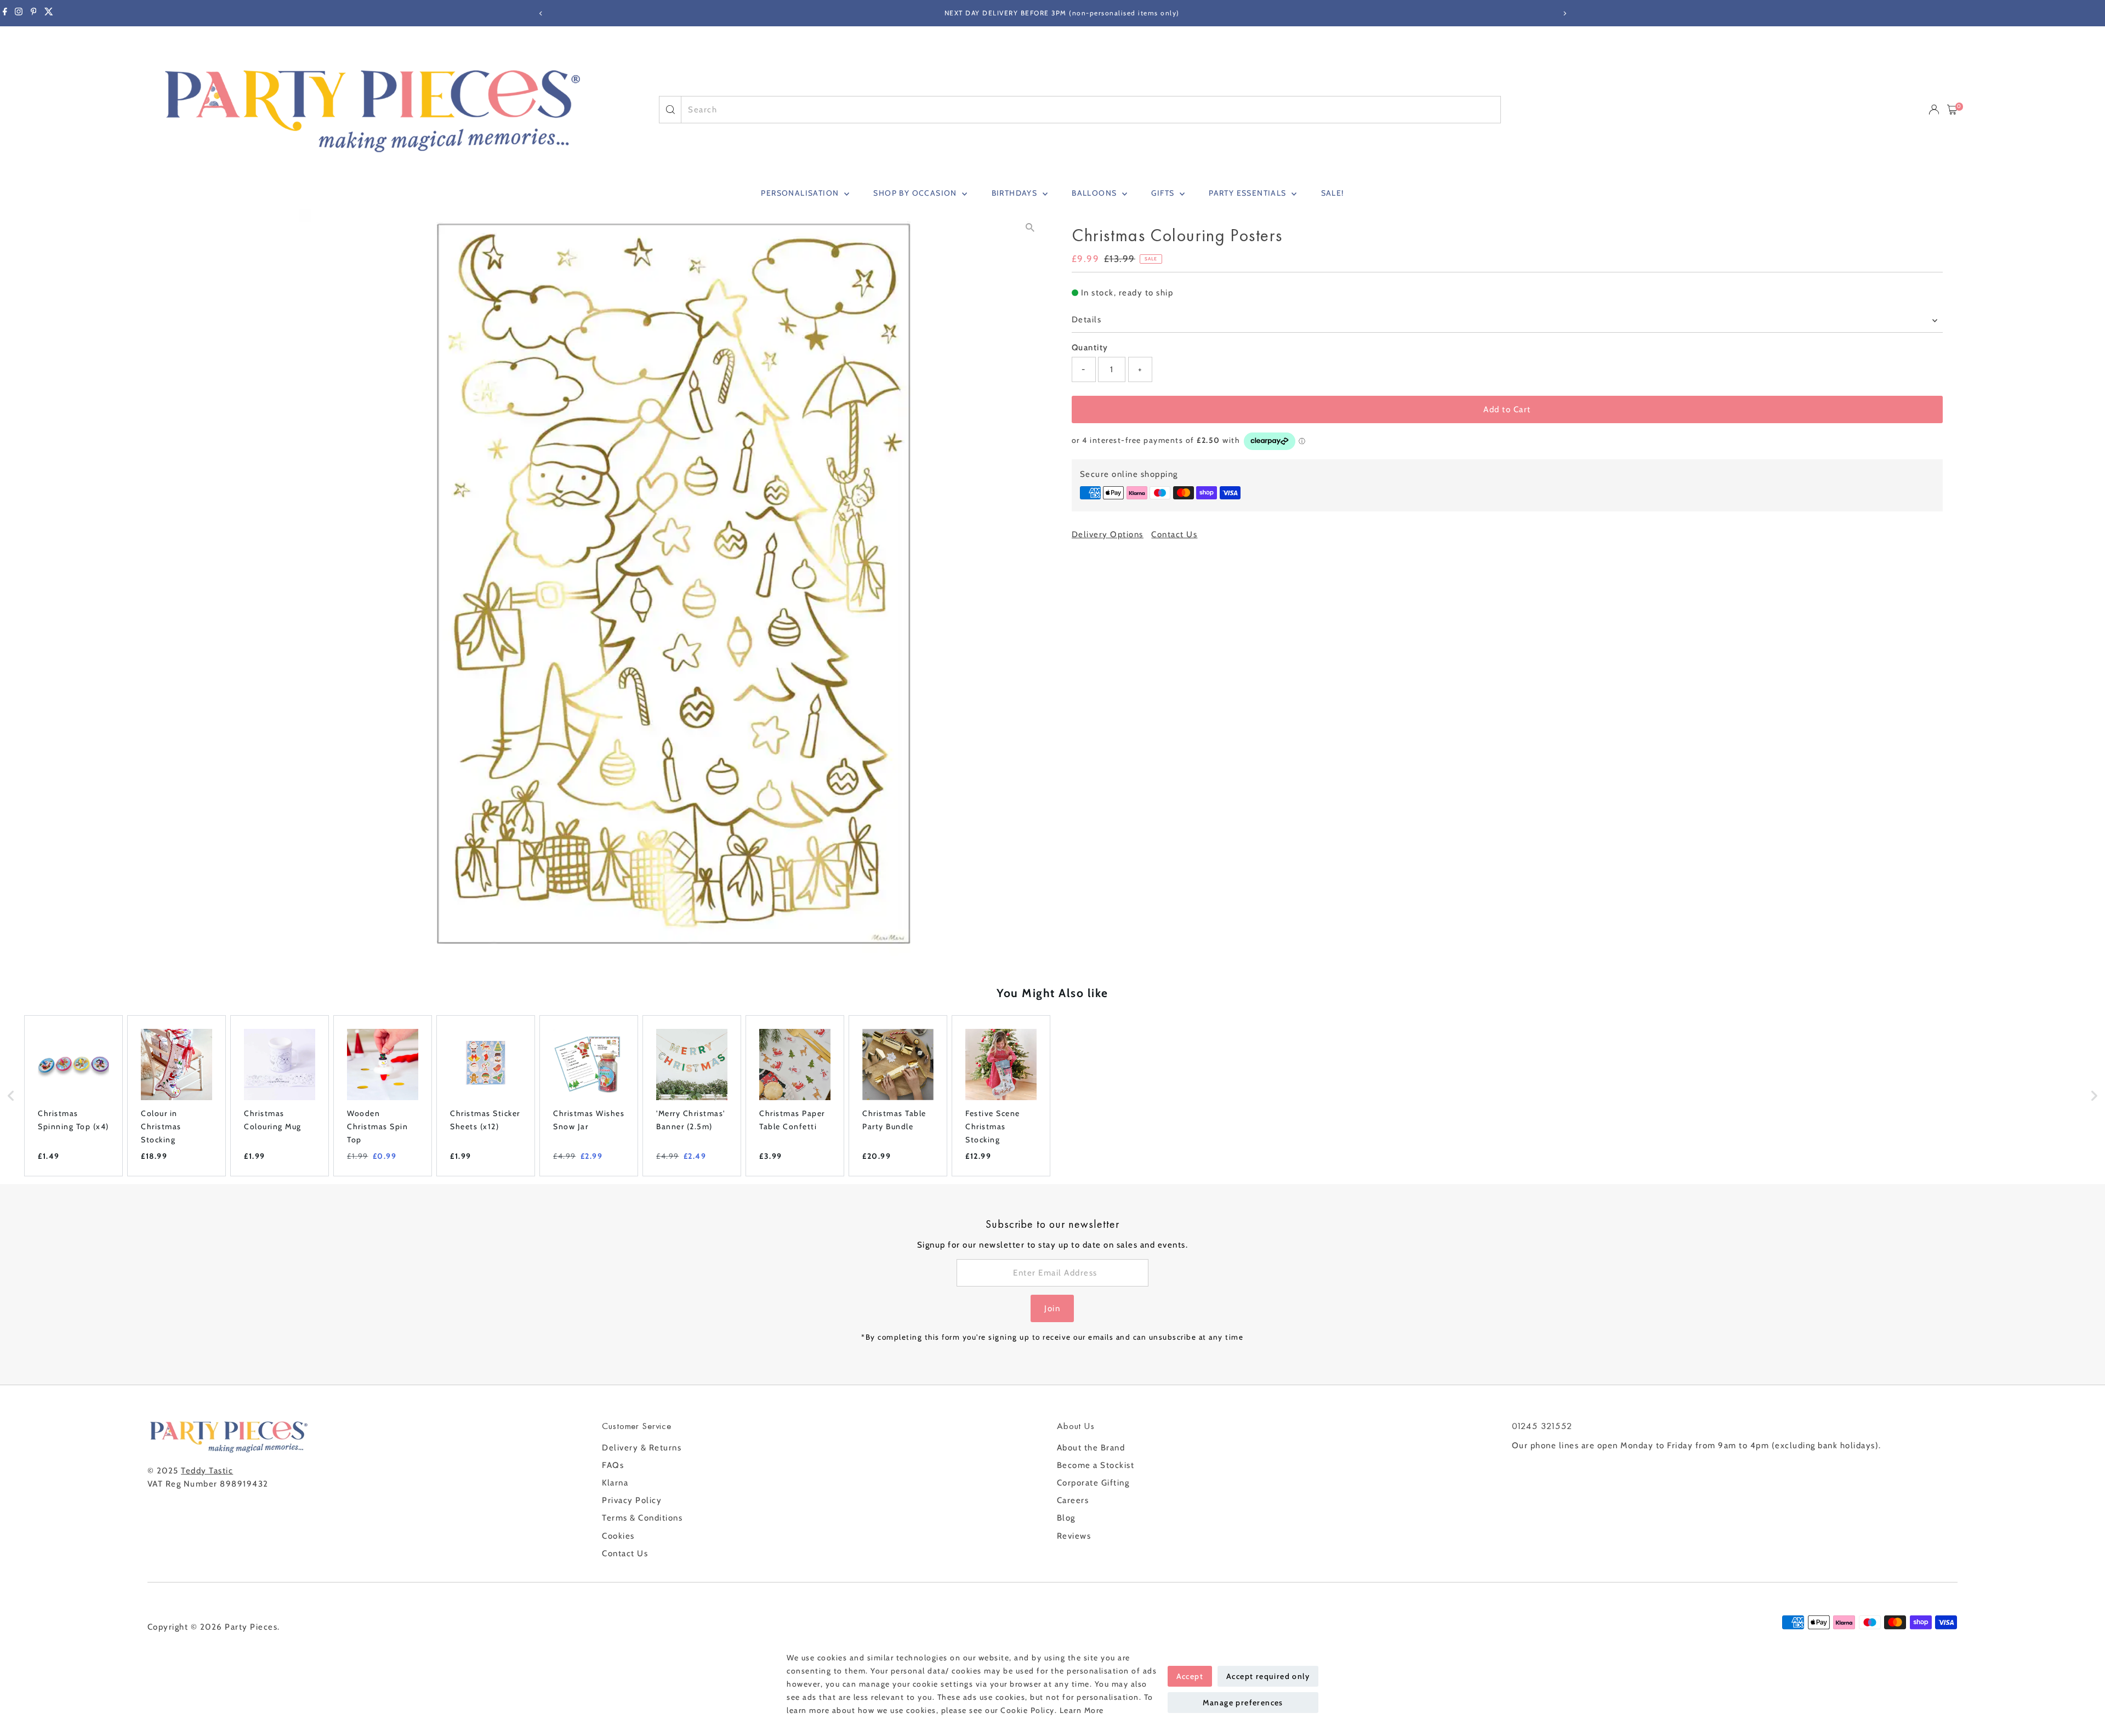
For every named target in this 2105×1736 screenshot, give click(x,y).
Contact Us (1174, 535)
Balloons (1096, 193)
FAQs (613, 1465)
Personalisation (801, 193)
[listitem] (73, 1096)
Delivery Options (1108, 535)
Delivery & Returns (642, 1448)
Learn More (1082, 1710)
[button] (11, 1096)
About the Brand (1091, 1448)
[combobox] (1091, 110)
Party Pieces (251, 1627)
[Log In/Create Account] (1934, 110)
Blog (1066, 1518)
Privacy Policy (632, 1500)
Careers (1073, 1500)
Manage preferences (1243, 1703)
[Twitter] (49, 13)
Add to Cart (1507, 409)
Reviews (1074, 1536)
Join (1052, 1308)
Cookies (618, 1536)
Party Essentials (1249, 193)
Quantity (1090, 348)
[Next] (1564, 13)
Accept (1190, 1676)
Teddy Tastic (207, 1471)
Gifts (1164, 193)
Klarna (615, 1483)
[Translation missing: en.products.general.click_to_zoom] (1030, 227)
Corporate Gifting (1093, 1483)
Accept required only (1268, 1676)
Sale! (1333, 193)
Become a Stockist (1096, 1465)
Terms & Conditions (642, 1518)
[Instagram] (19, 13)
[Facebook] (5, 13)
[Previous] (541, 13)
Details (1087, 320)
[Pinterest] (34, 13)
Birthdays (1016, 193)
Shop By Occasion (916, 193)
